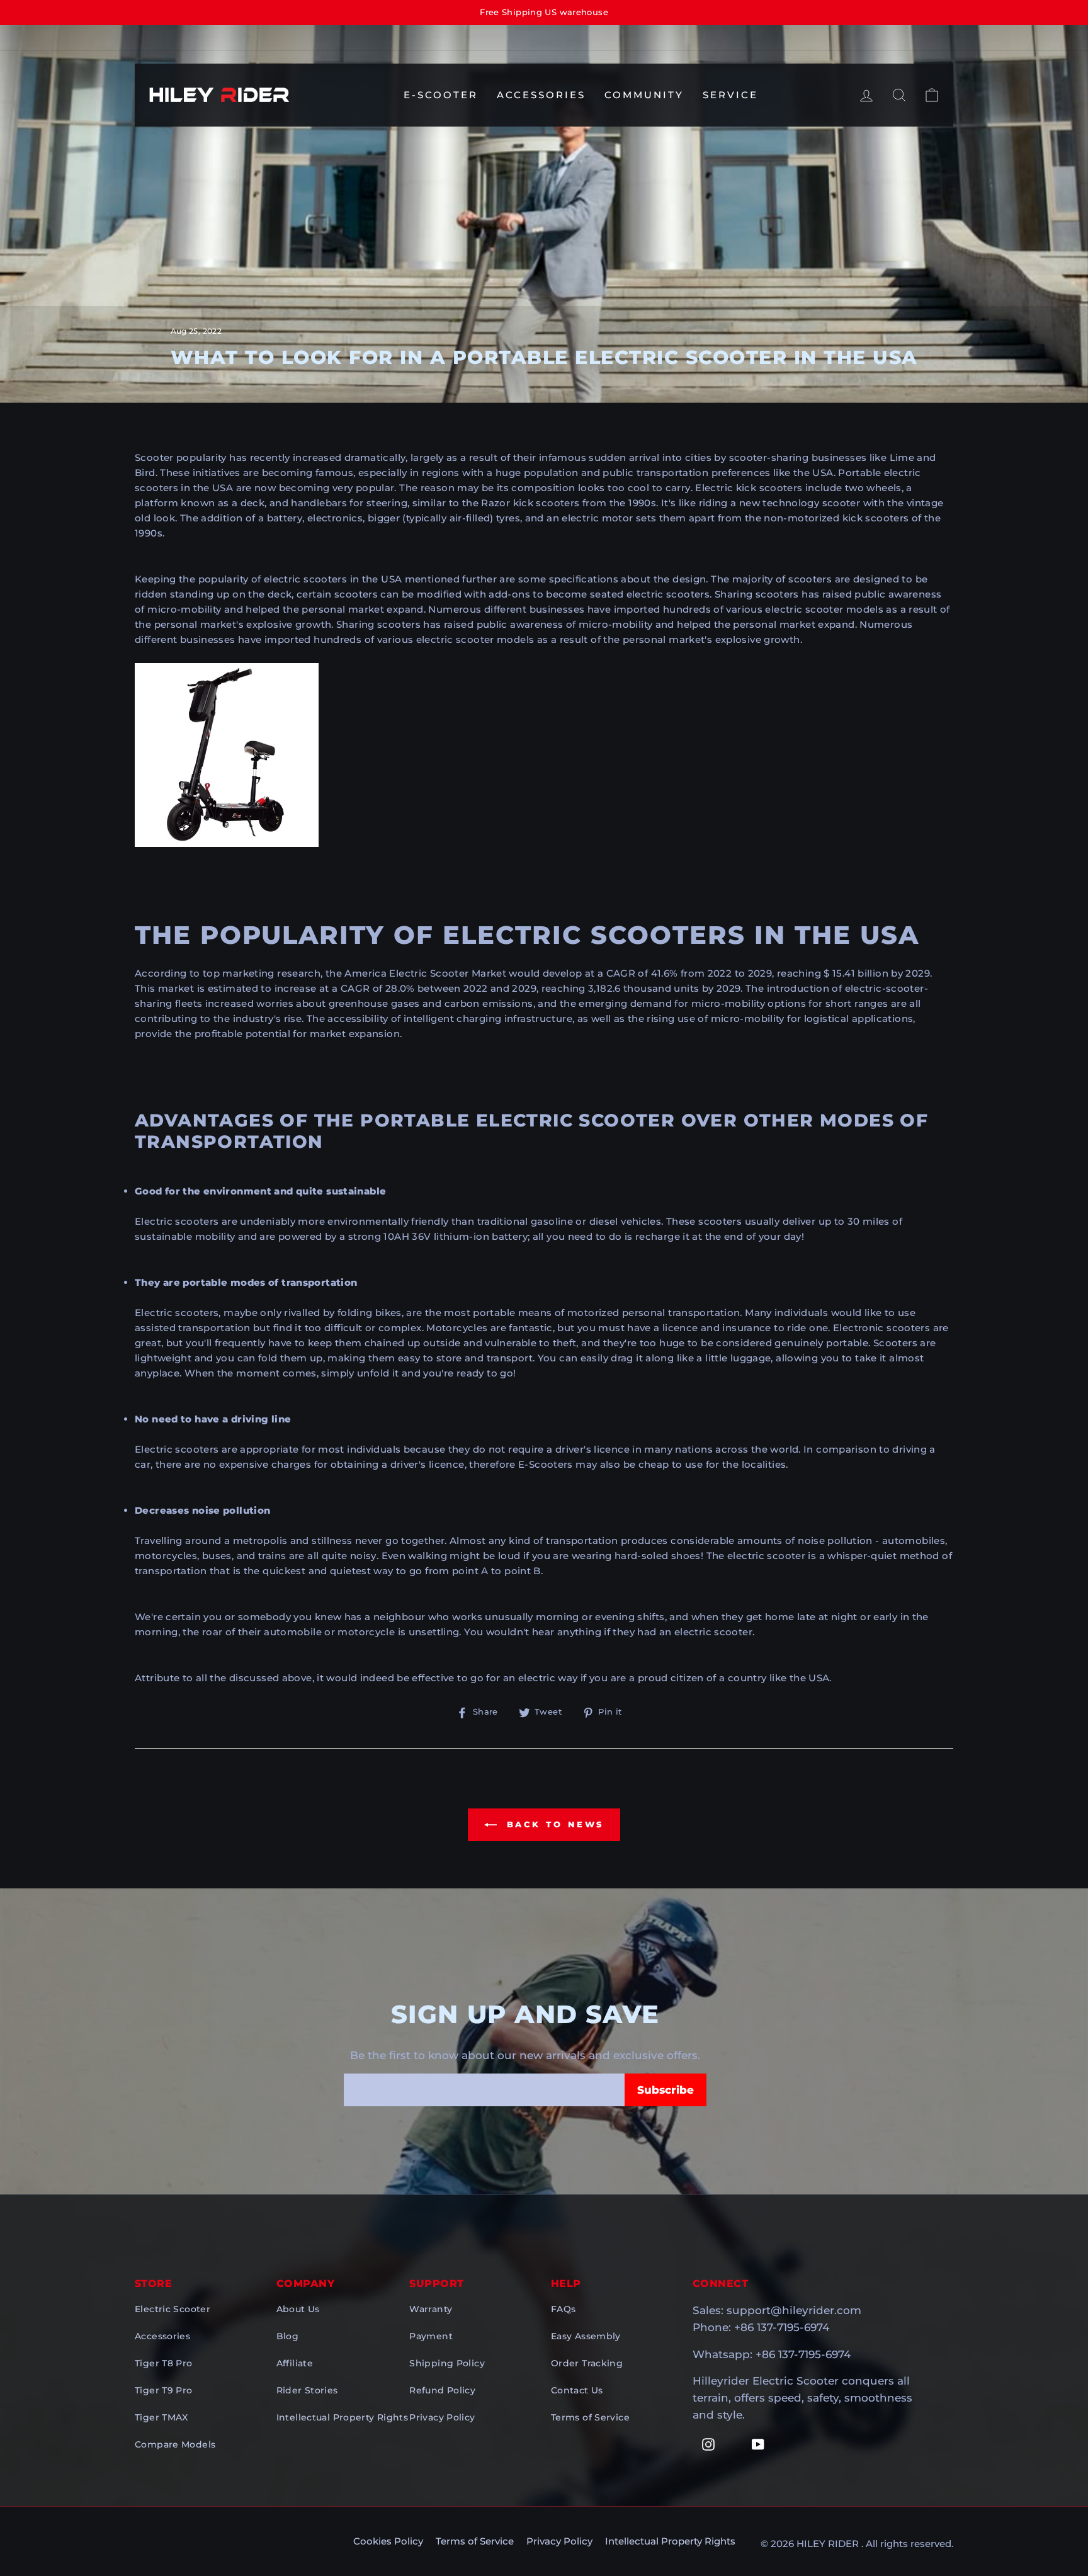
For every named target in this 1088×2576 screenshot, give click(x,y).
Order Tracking (587, 2363)
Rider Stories (307, 2390)
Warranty (431, 2309)
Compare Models (175, 2444)
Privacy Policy (442, 2417)
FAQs (564, 2309)
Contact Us (577, 2390)
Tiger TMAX (161, 2417)
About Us (298, 2309)
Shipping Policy (447, 2363)
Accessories (541, 95)
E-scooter (441, 95)
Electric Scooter (173, 2309)
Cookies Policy (388, 2541)
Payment (431, 2336)
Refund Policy (442, 2390)
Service (730, 95)
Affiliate (295, 2363)
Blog (288, 2336)
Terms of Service (590, 2417)
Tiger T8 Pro (164, 2363)
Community (644, 95)
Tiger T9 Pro (164, 2390)
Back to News (553, 1824)
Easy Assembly (586, 2336)
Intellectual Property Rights (343, 2417)
